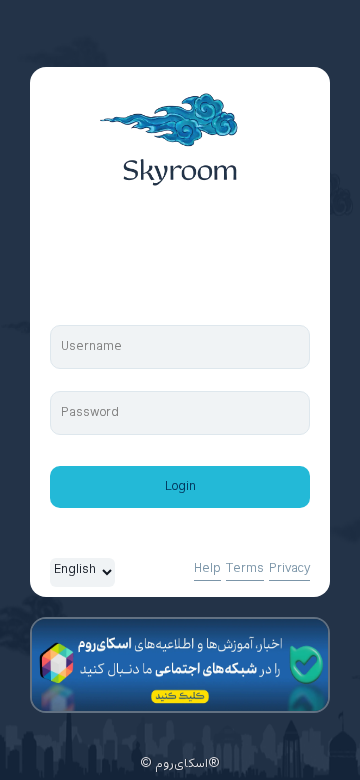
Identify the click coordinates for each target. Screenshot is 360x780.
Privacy (289, 569)
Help (207, 569)
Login (180, 487)
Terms (245, 569)
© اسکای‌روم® (180, 764)
